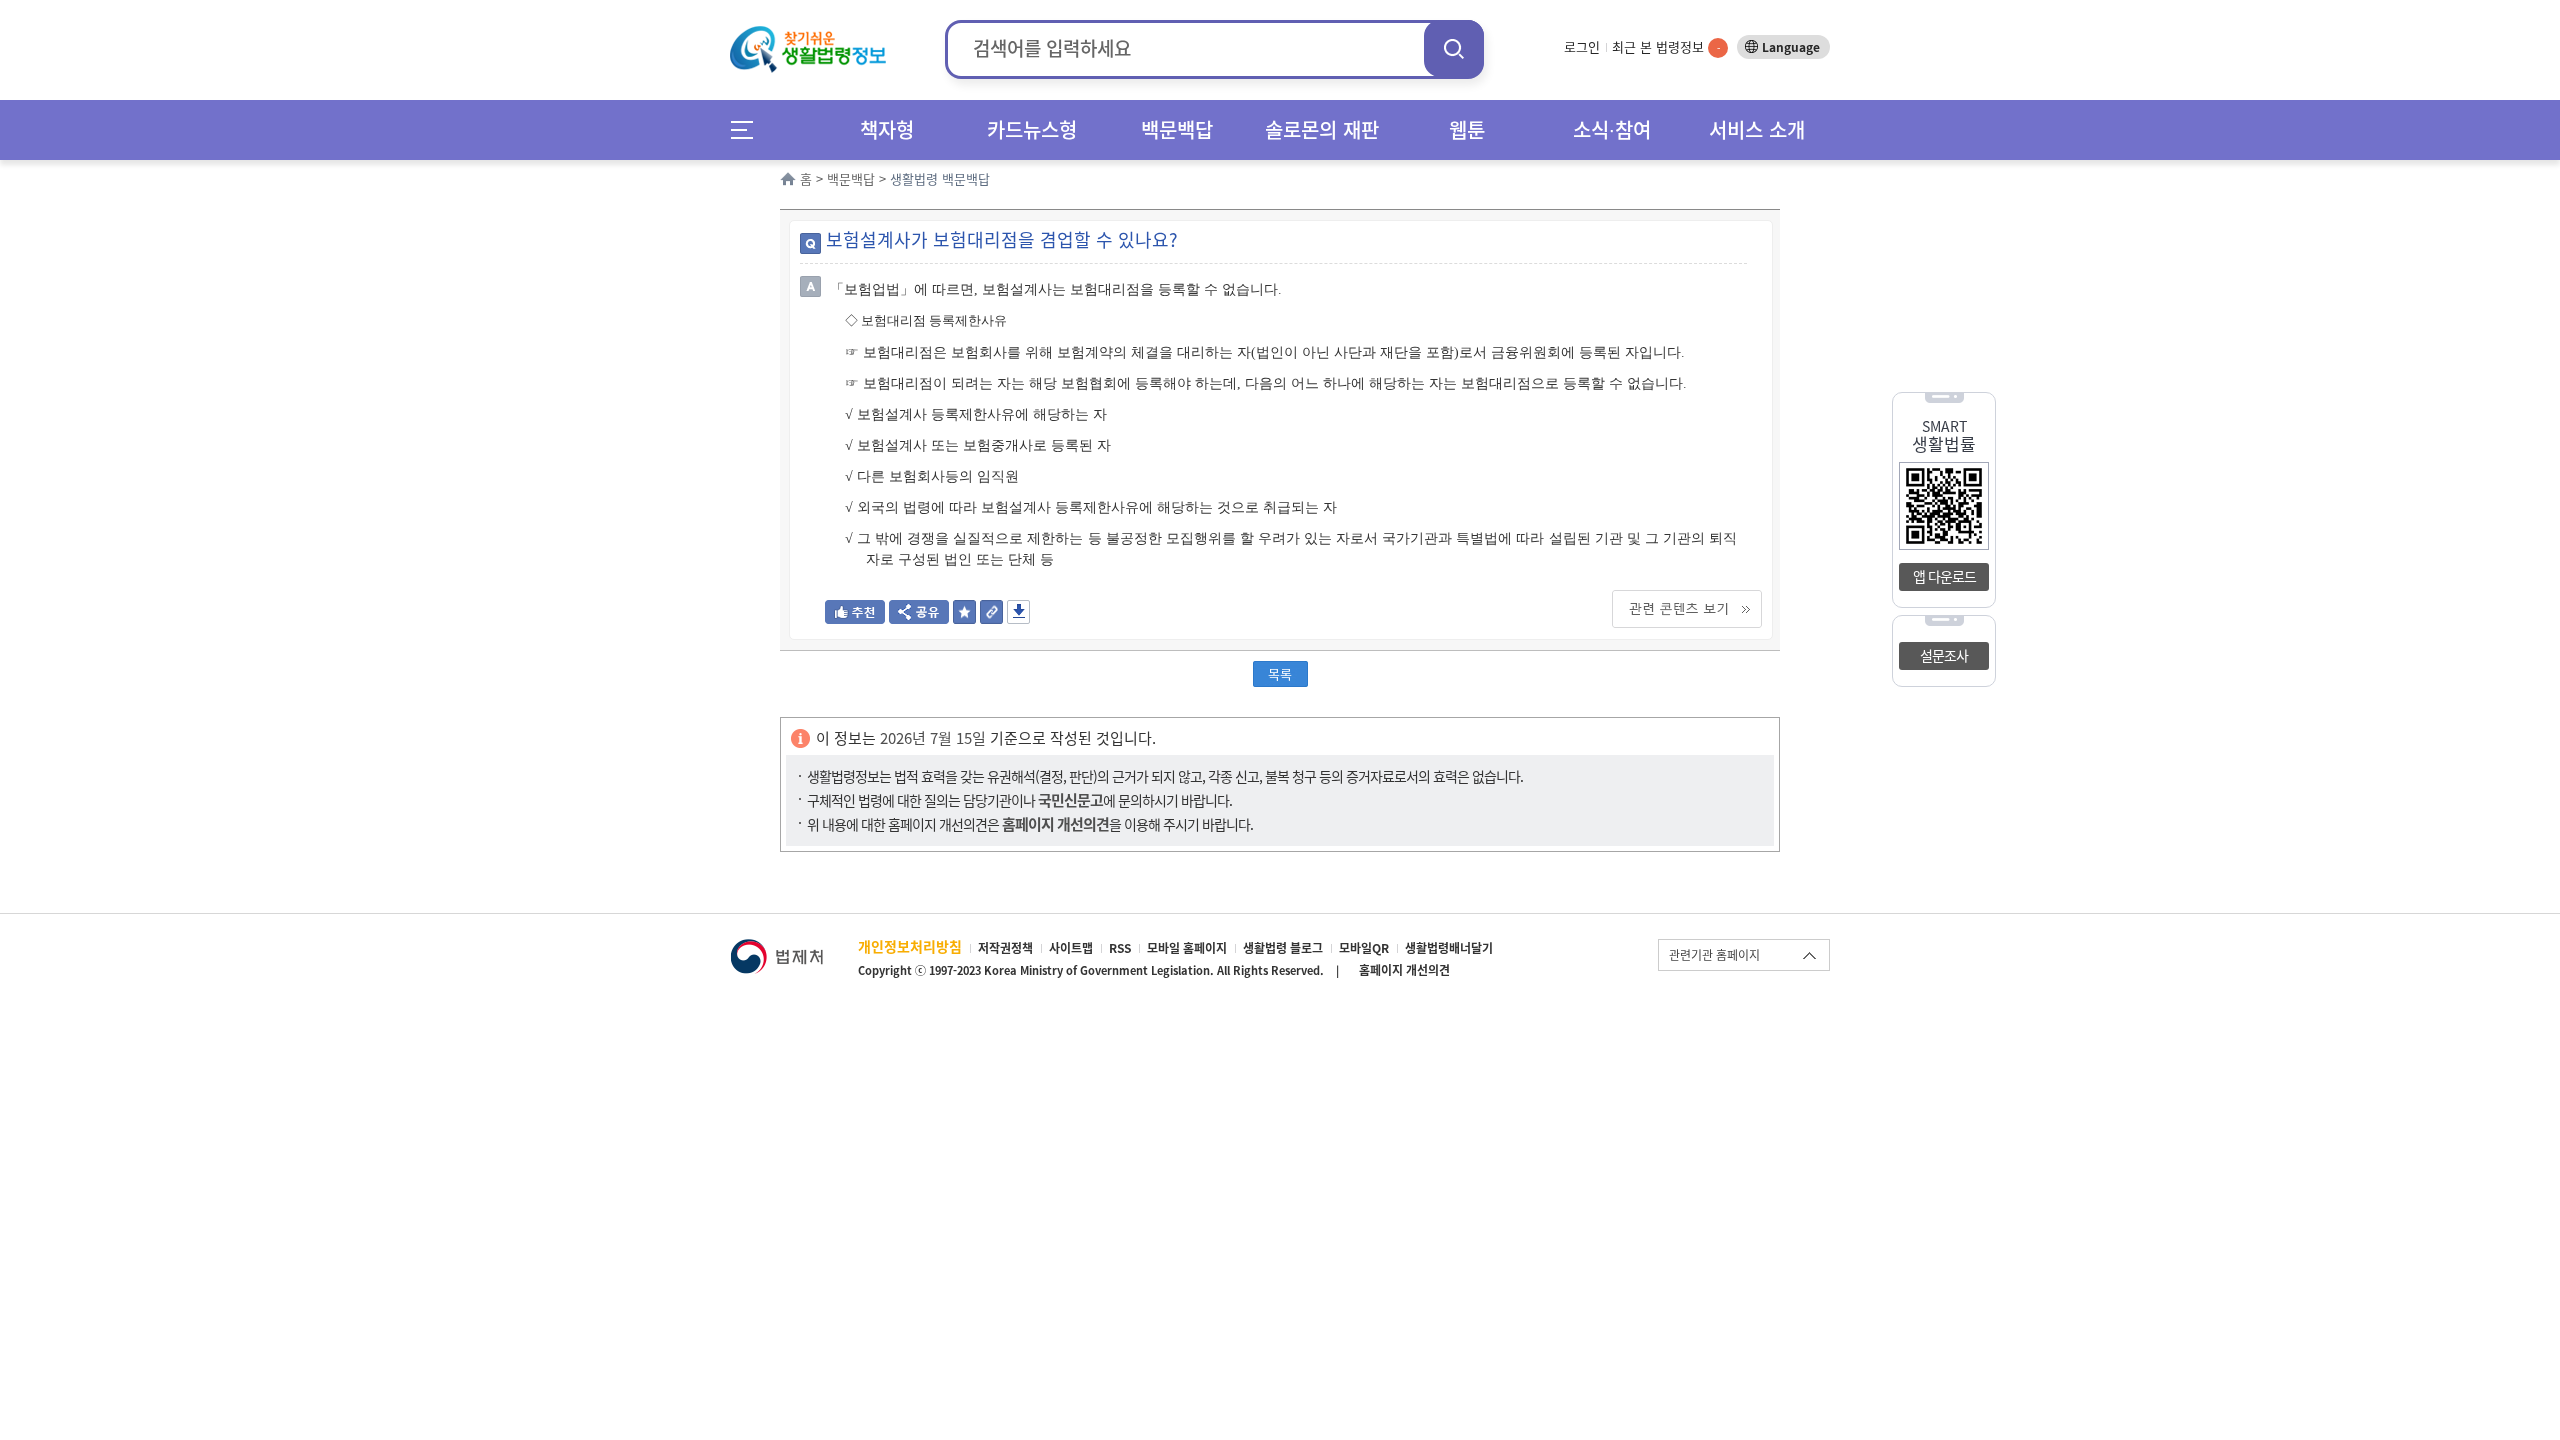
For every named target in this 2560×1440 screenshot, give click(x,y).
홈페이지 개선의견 (1404, 970)
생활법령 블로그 (1283, 948)
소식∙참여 (1612, 129)
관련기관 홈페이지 (1714, 955)
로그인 (1582, 46)
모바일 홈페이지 (1187, 948)
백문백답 (1177, 129)
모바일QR (1364, 948)
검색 (1454, 48)
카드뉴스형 (1032, 129)
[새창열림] (776, 948)
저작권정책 (1005, 948)
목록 (1280, 673)
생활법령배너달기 (1449, 948)
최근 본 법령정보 (1666, 46)
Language (1791, 47)
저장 (1018, 612)
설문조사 (1944, 655)
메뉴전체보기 (748, 129)
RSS (1120, 948)
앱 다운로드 (1944, 576)
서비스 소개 (1757, 129)
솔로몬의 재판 (1322, 129)
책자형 (887, 129)
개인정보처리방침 (910, 946)
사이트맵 (1071, 948)
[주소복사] (991, 617)
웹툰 (1467, 129)
